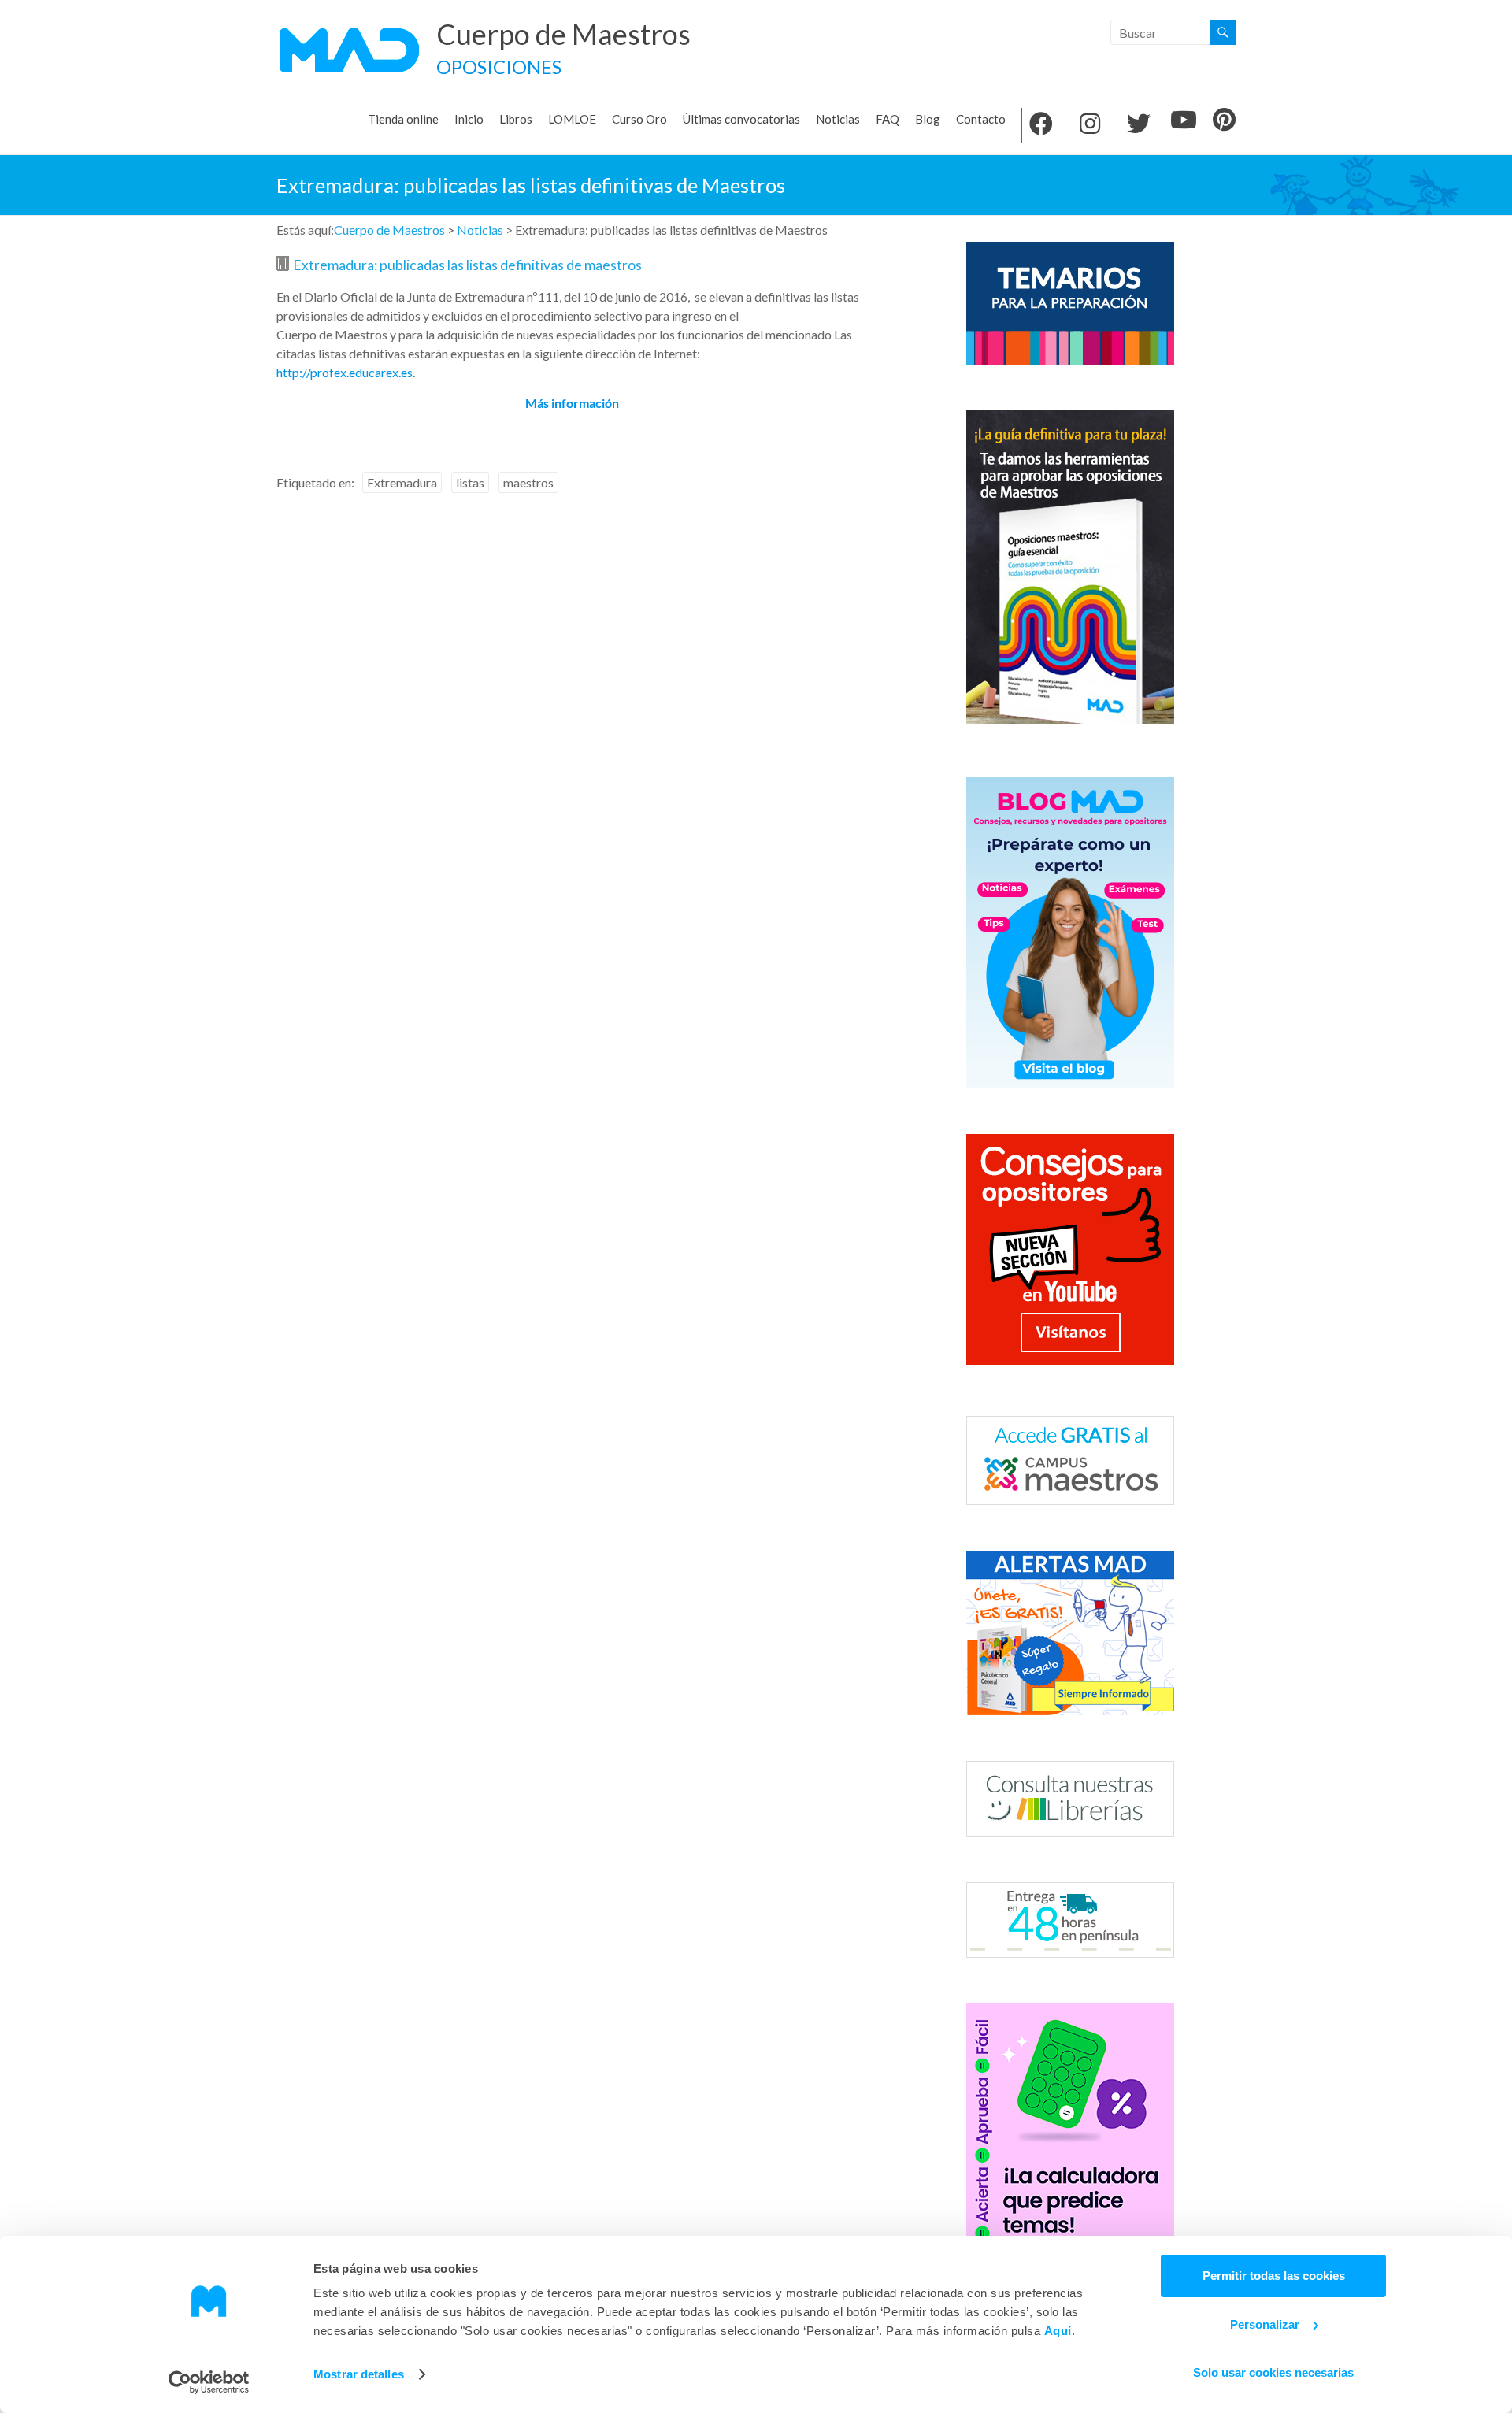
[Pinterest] (1224, 121)
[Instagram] (1090, 125)
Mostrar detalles (359, 2374)
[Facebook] (1041, 125)
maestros (528, 482)
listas (470, 482)
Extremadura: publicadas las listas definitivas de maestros (467, 265)
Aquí (1058, 2331)
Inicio (469, 119)
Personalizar (1265, 2324)
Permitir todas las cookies (1274, 2276)
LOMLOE (572, 119)
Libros (516, 119)
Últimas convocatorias (741, 119)
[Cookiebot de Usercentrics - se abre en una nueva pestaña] (209, 2382)
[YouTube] (1184, 121)
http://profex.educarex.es (345, 372)
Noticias (838, 119)
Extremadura (402, 482)
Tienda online (403, 119)
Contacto (981, 119)
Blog (928, 119)
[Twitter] (1139, 125)
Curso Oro (639, 119)
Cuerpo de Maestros (563, 34)
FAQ (888, 119)
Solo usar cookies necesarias (1273, 2372)
